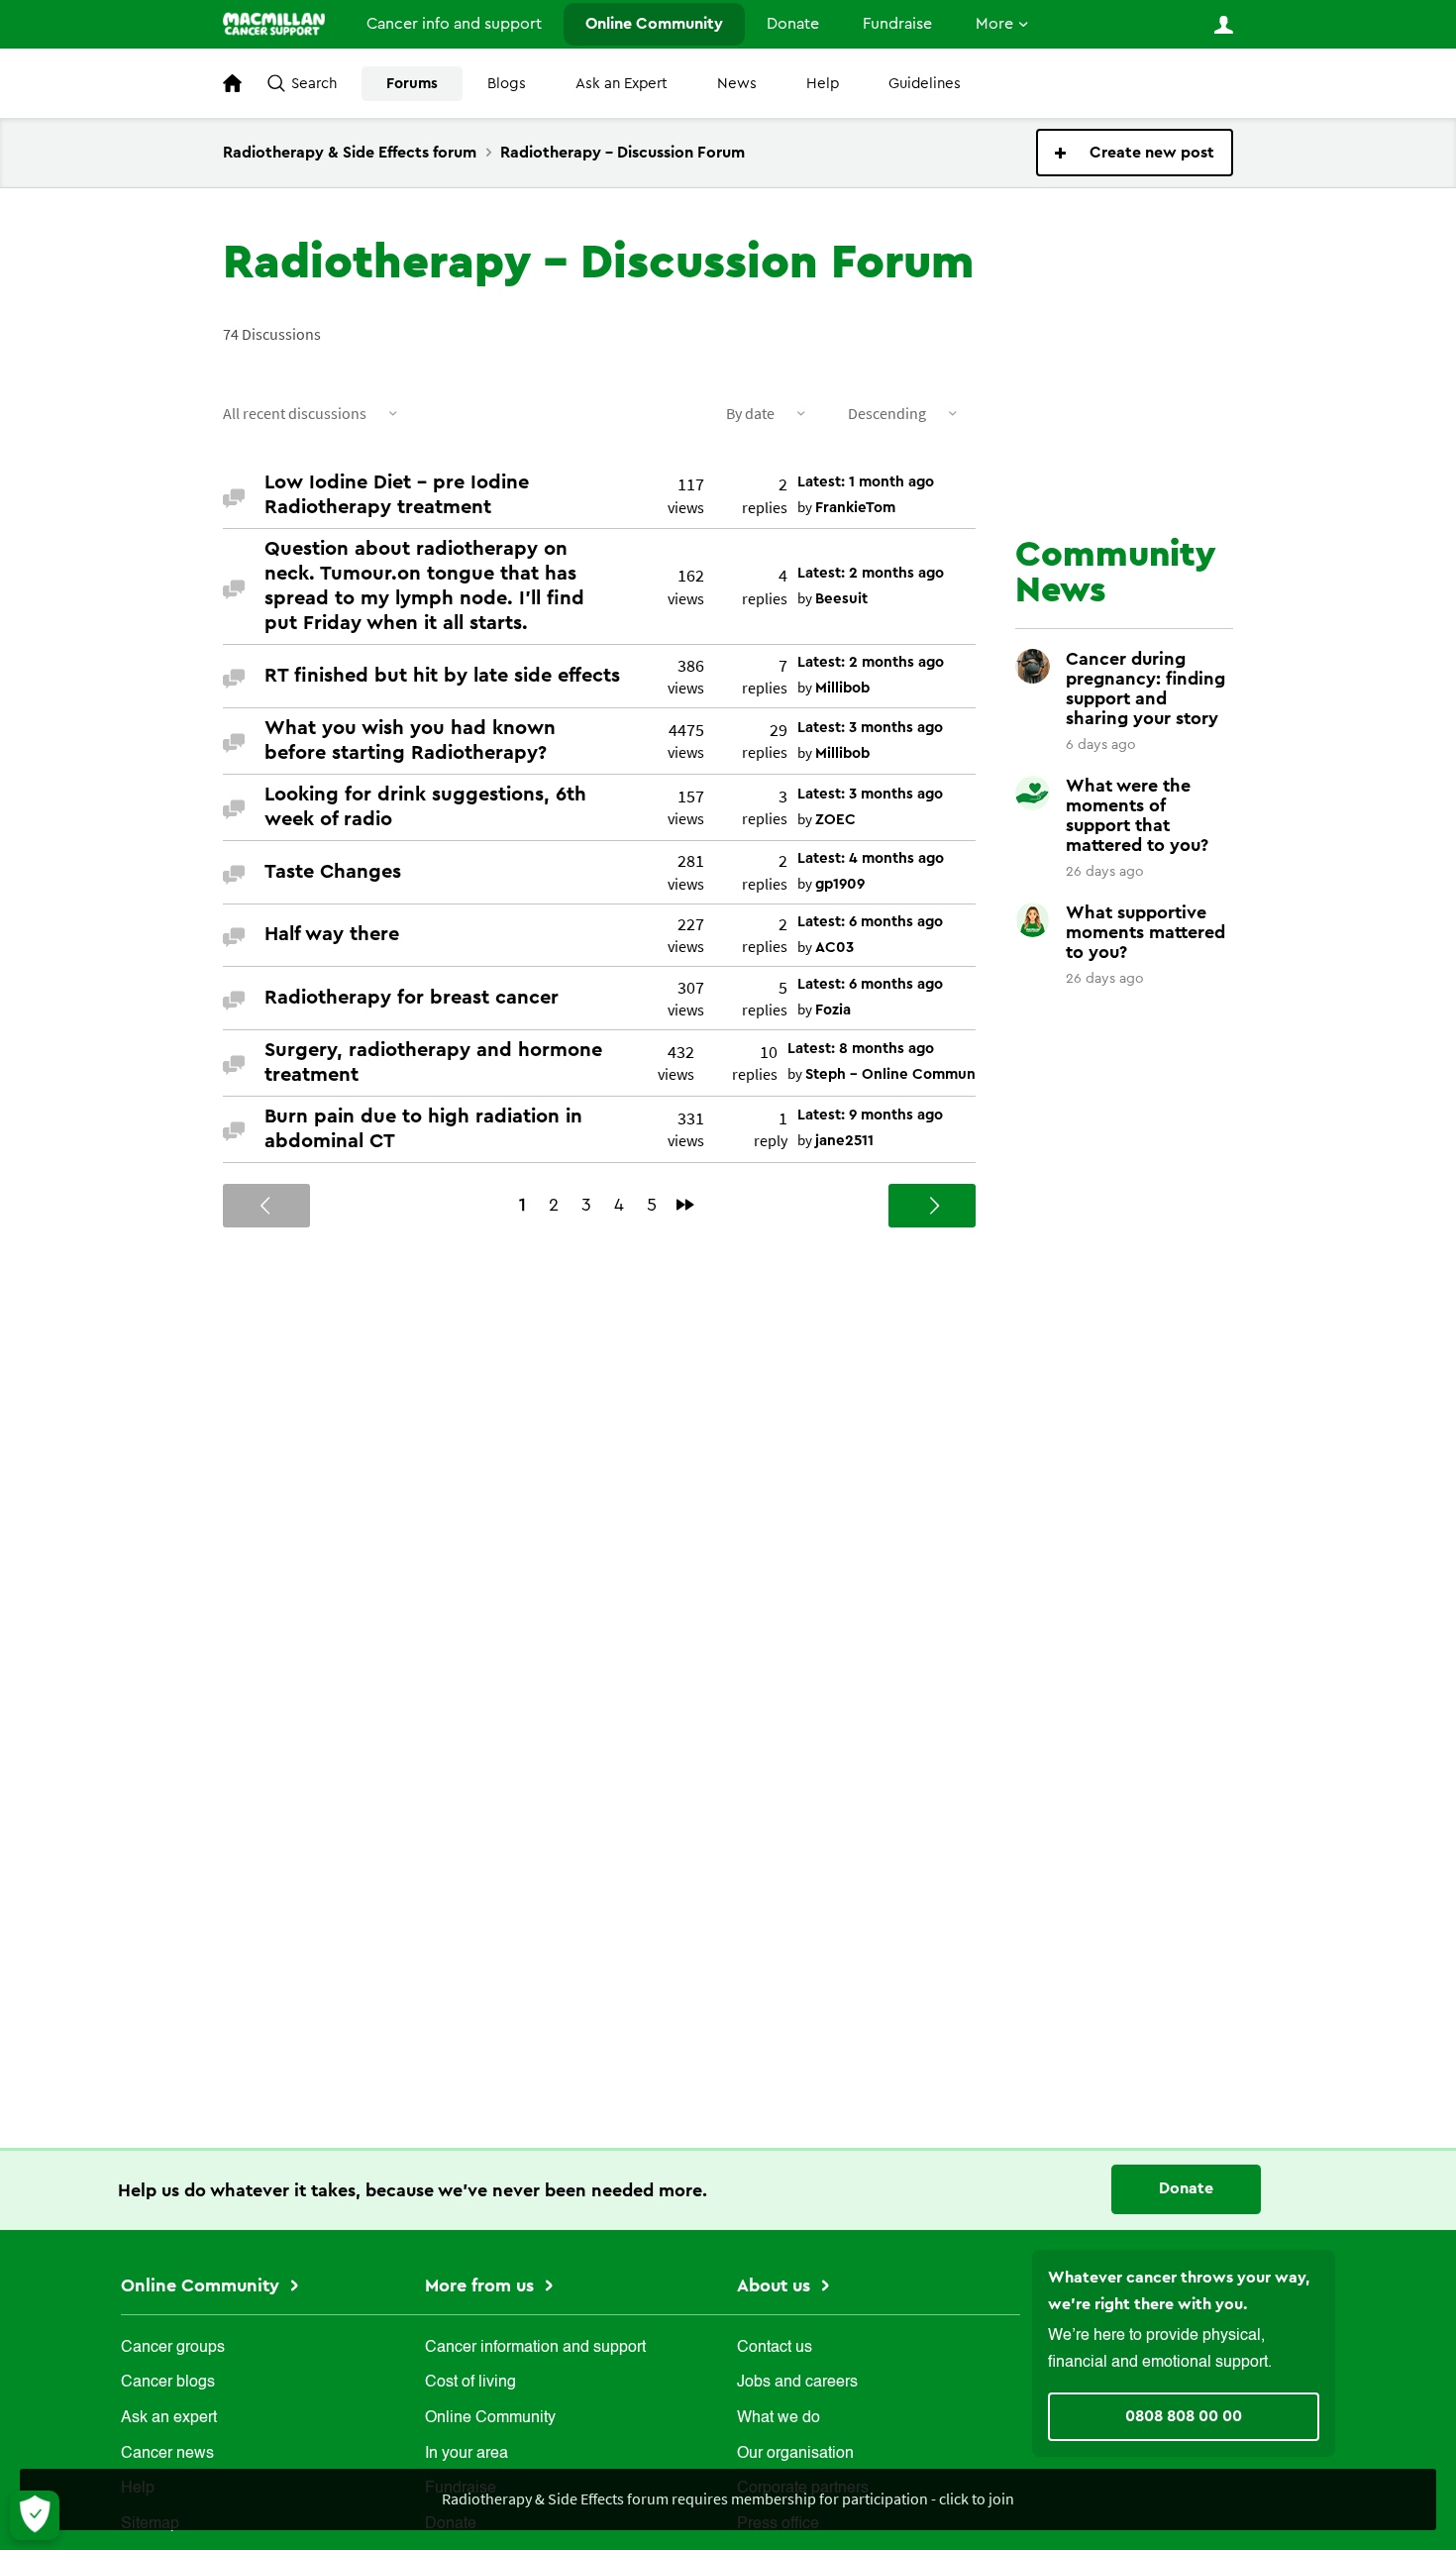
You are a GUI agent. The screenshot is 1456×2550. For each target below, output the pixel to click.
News (737, 84)
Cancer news (167, 2454)
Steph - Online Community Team (920, 1074)
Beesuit (841, 599)
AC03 (834, 948)
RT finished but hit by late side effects (442, 676)
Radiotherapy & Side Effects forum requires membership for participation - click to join (728, 2498)
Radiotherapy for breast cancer (412, 998)
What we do (779, 2418)
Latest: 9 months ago (870, 1115)
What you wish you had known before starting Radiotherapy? (410, 741)
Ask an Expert (622, 84)
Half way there (332, 934)
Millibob (842, 688)
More (994, 24)
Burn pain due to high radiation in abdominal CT (423, 1129)
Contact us (775, 2348)
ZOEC (835, 820)
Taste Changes (333, 872)
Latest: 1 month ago (866, 482)
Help (823, 84)
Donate (793, 24)
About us (776, 2285)
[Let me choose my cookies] (35, 2515)
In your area (467, 2454)
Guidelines (925, 84)
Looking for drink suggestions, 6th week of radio (425, 807)
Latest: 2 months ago (871, 573)
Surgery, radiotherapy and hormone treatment (433, 1062)
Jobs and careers (797, 2383)
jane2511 (844, 1141)
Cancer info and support (454, 24)
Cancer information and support (535, 2348)
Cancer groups (173, 2348)
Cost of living (470, 2383)
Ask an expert (169, 2418)
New (1135, 153)
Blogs (507, 84)
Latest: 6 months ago (870, 922)
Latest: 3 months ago (870, 728)
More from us (482, 2285)
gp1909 (840, 884)
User (1223, 25)
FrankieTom (855, 508)
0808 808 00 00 (1184, 2416)
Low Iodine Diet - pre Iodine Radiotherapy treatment (397, 495)
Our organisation (795, 2454)
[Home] (274, 24)
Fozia (833, 1010)
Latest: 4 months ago (871, 858)
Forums (412, 84)
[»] (685, 1205)
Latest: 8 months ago (861, 1049)
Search (314, 84)
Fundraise (897, 24)
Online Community (654, 24)
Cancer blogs (168, 2383)
